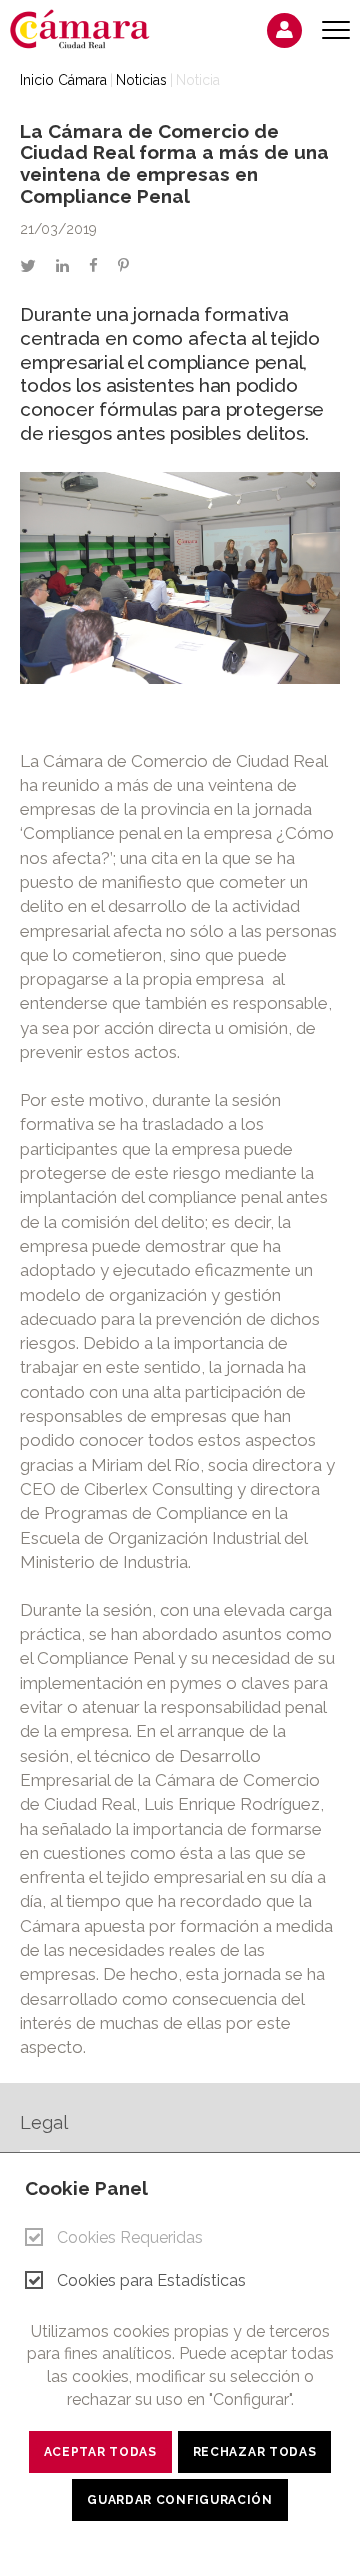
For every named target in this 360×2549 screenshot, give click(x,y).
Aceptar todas (100, 2452)
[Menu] (336, 30)
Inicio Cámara (63, 80)
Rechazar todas (255, 2452)
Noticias (141, 80)
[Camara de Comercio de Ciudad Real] (90, 28)
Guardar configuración (180, 2500)
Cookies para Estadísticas (151, 2280)
